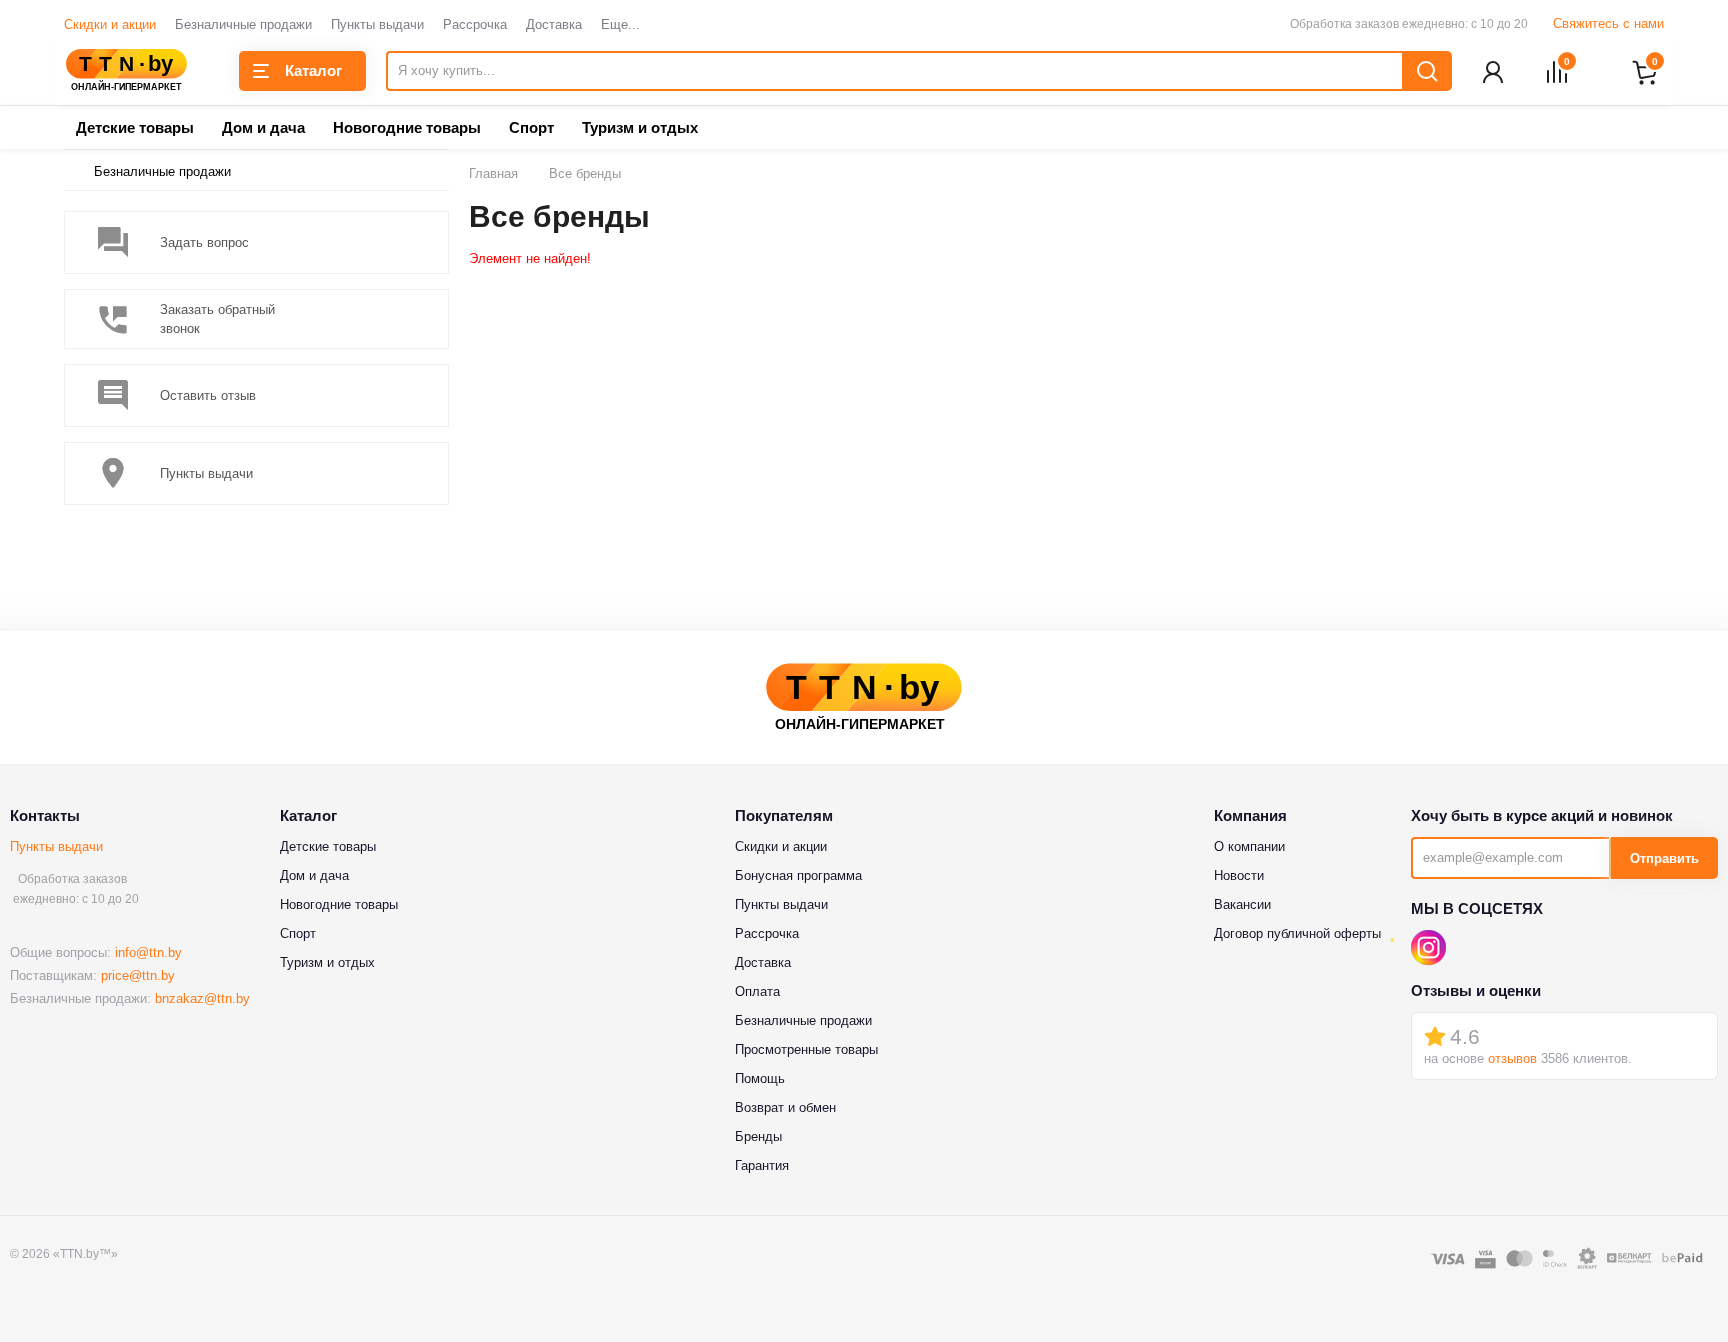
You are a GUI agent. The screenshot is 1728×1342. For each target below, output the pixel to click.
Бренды (758, 1136)
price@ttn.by (138, 975)
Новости (1239, 875)
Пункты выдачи (377, 24)
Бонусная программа (798, 875)
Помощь (760, 1078)
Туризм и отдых (640, 127)
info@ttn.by (148, 952)
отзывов (1512, 1058)
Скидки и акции (110, 24)
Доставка (554, 24)
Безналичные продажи (243, 24)
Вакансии (1242, 904)
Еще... (620, 24)
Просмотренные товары (806, 1049)
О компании (1249, 846)
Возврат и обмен (785, 1107)
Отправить (1664, 858)
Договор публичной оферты (1297, 933)
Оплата (757, 991)
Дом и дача (263, 127)
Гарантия (762, 1165)
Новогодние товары (407, 127)
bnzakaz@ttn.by (202, 998)
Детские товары (135, 127)
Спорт (531, 127)
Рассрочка (475, 24)
